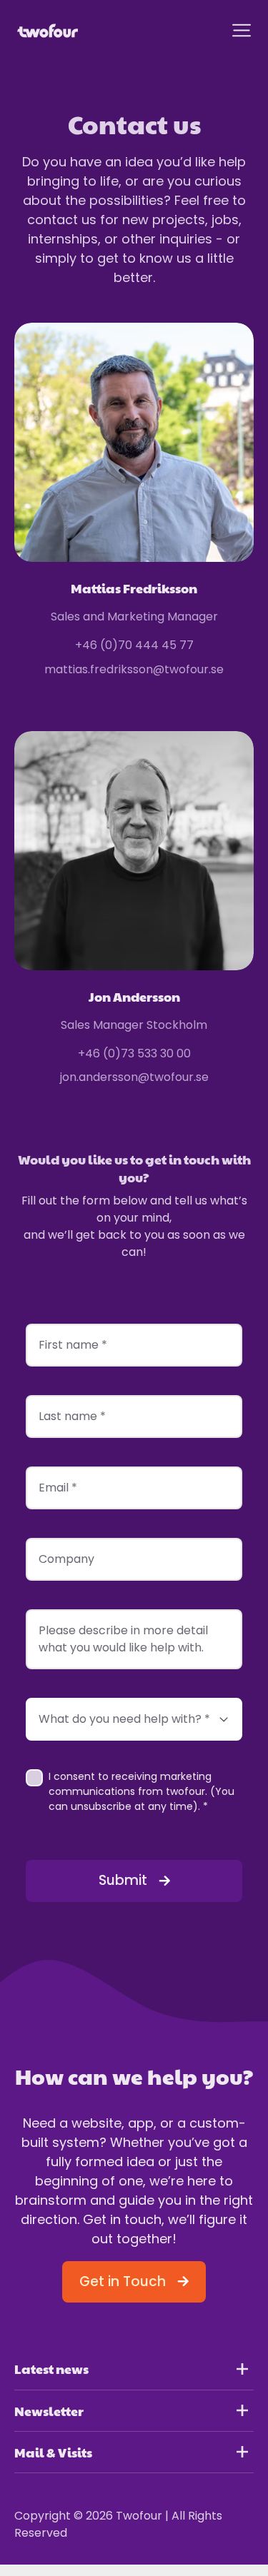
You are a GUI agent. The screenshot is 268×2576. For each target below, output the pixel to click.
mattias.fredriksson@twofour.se (134, 669)
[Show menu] (242, 30)
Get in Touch (123, 2281)
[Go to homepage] (48, 31)
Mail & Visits (53, 2452)
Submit (123, 1880)
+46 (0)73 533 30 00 (134, 1053)
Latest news (51, 2369)
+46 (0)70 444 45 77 (134, 645)
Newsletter (49, 2411)
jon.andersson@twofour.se (134, 1077)
